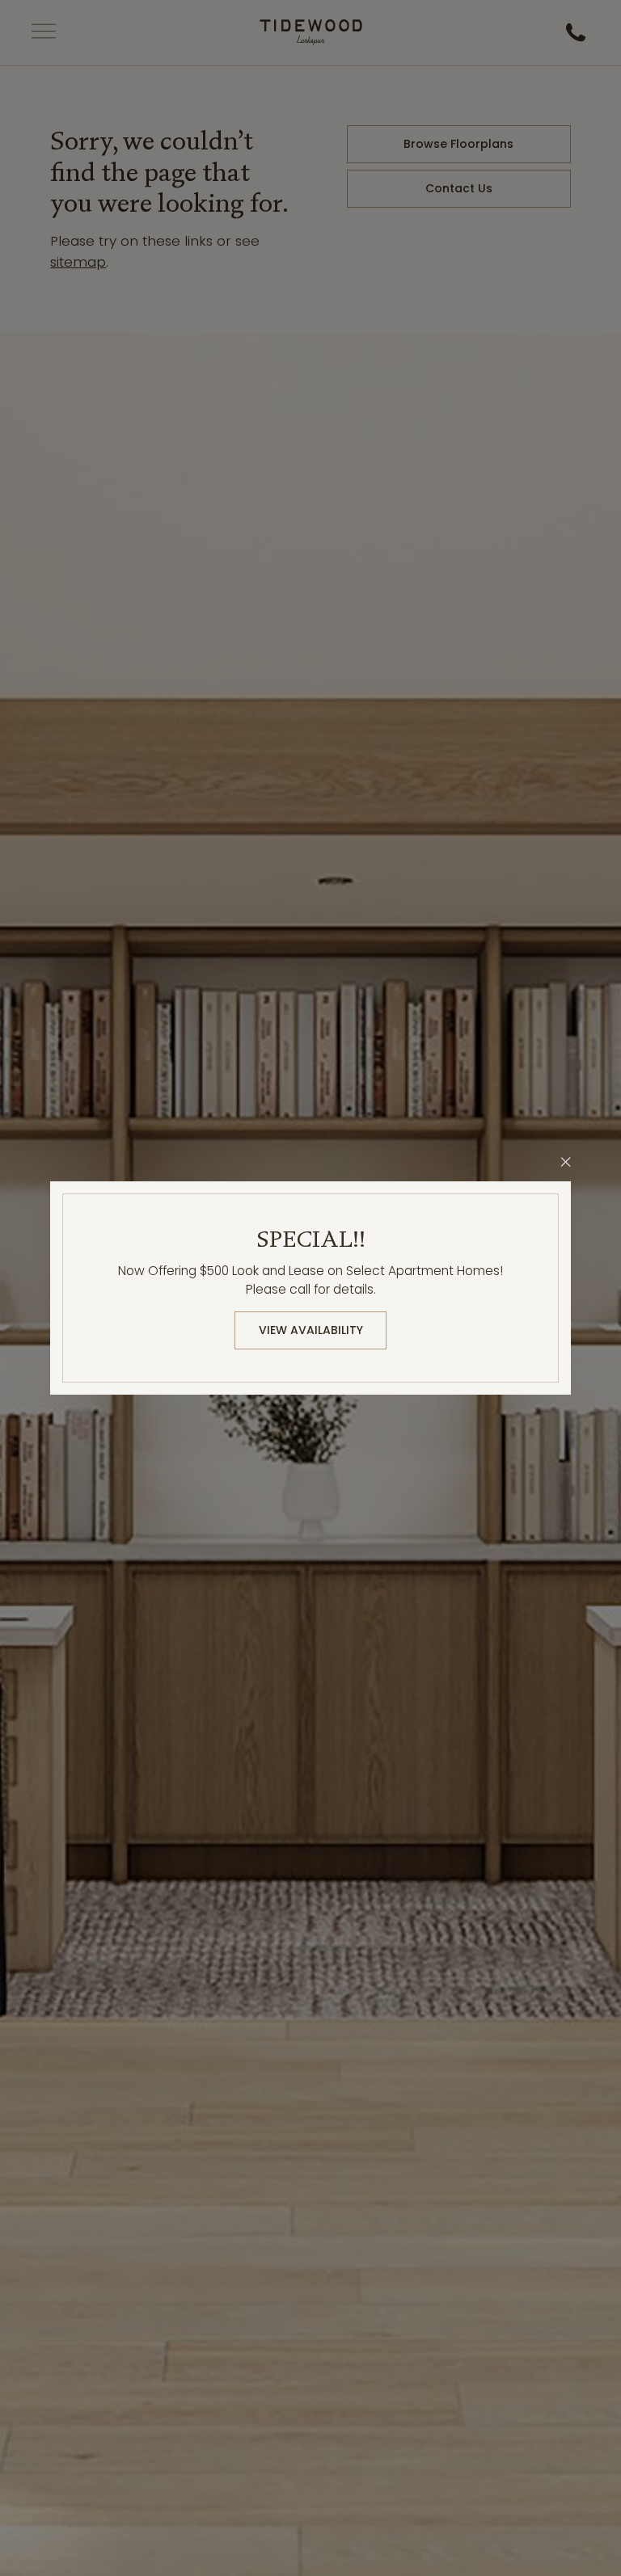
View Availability (311, 1330)
